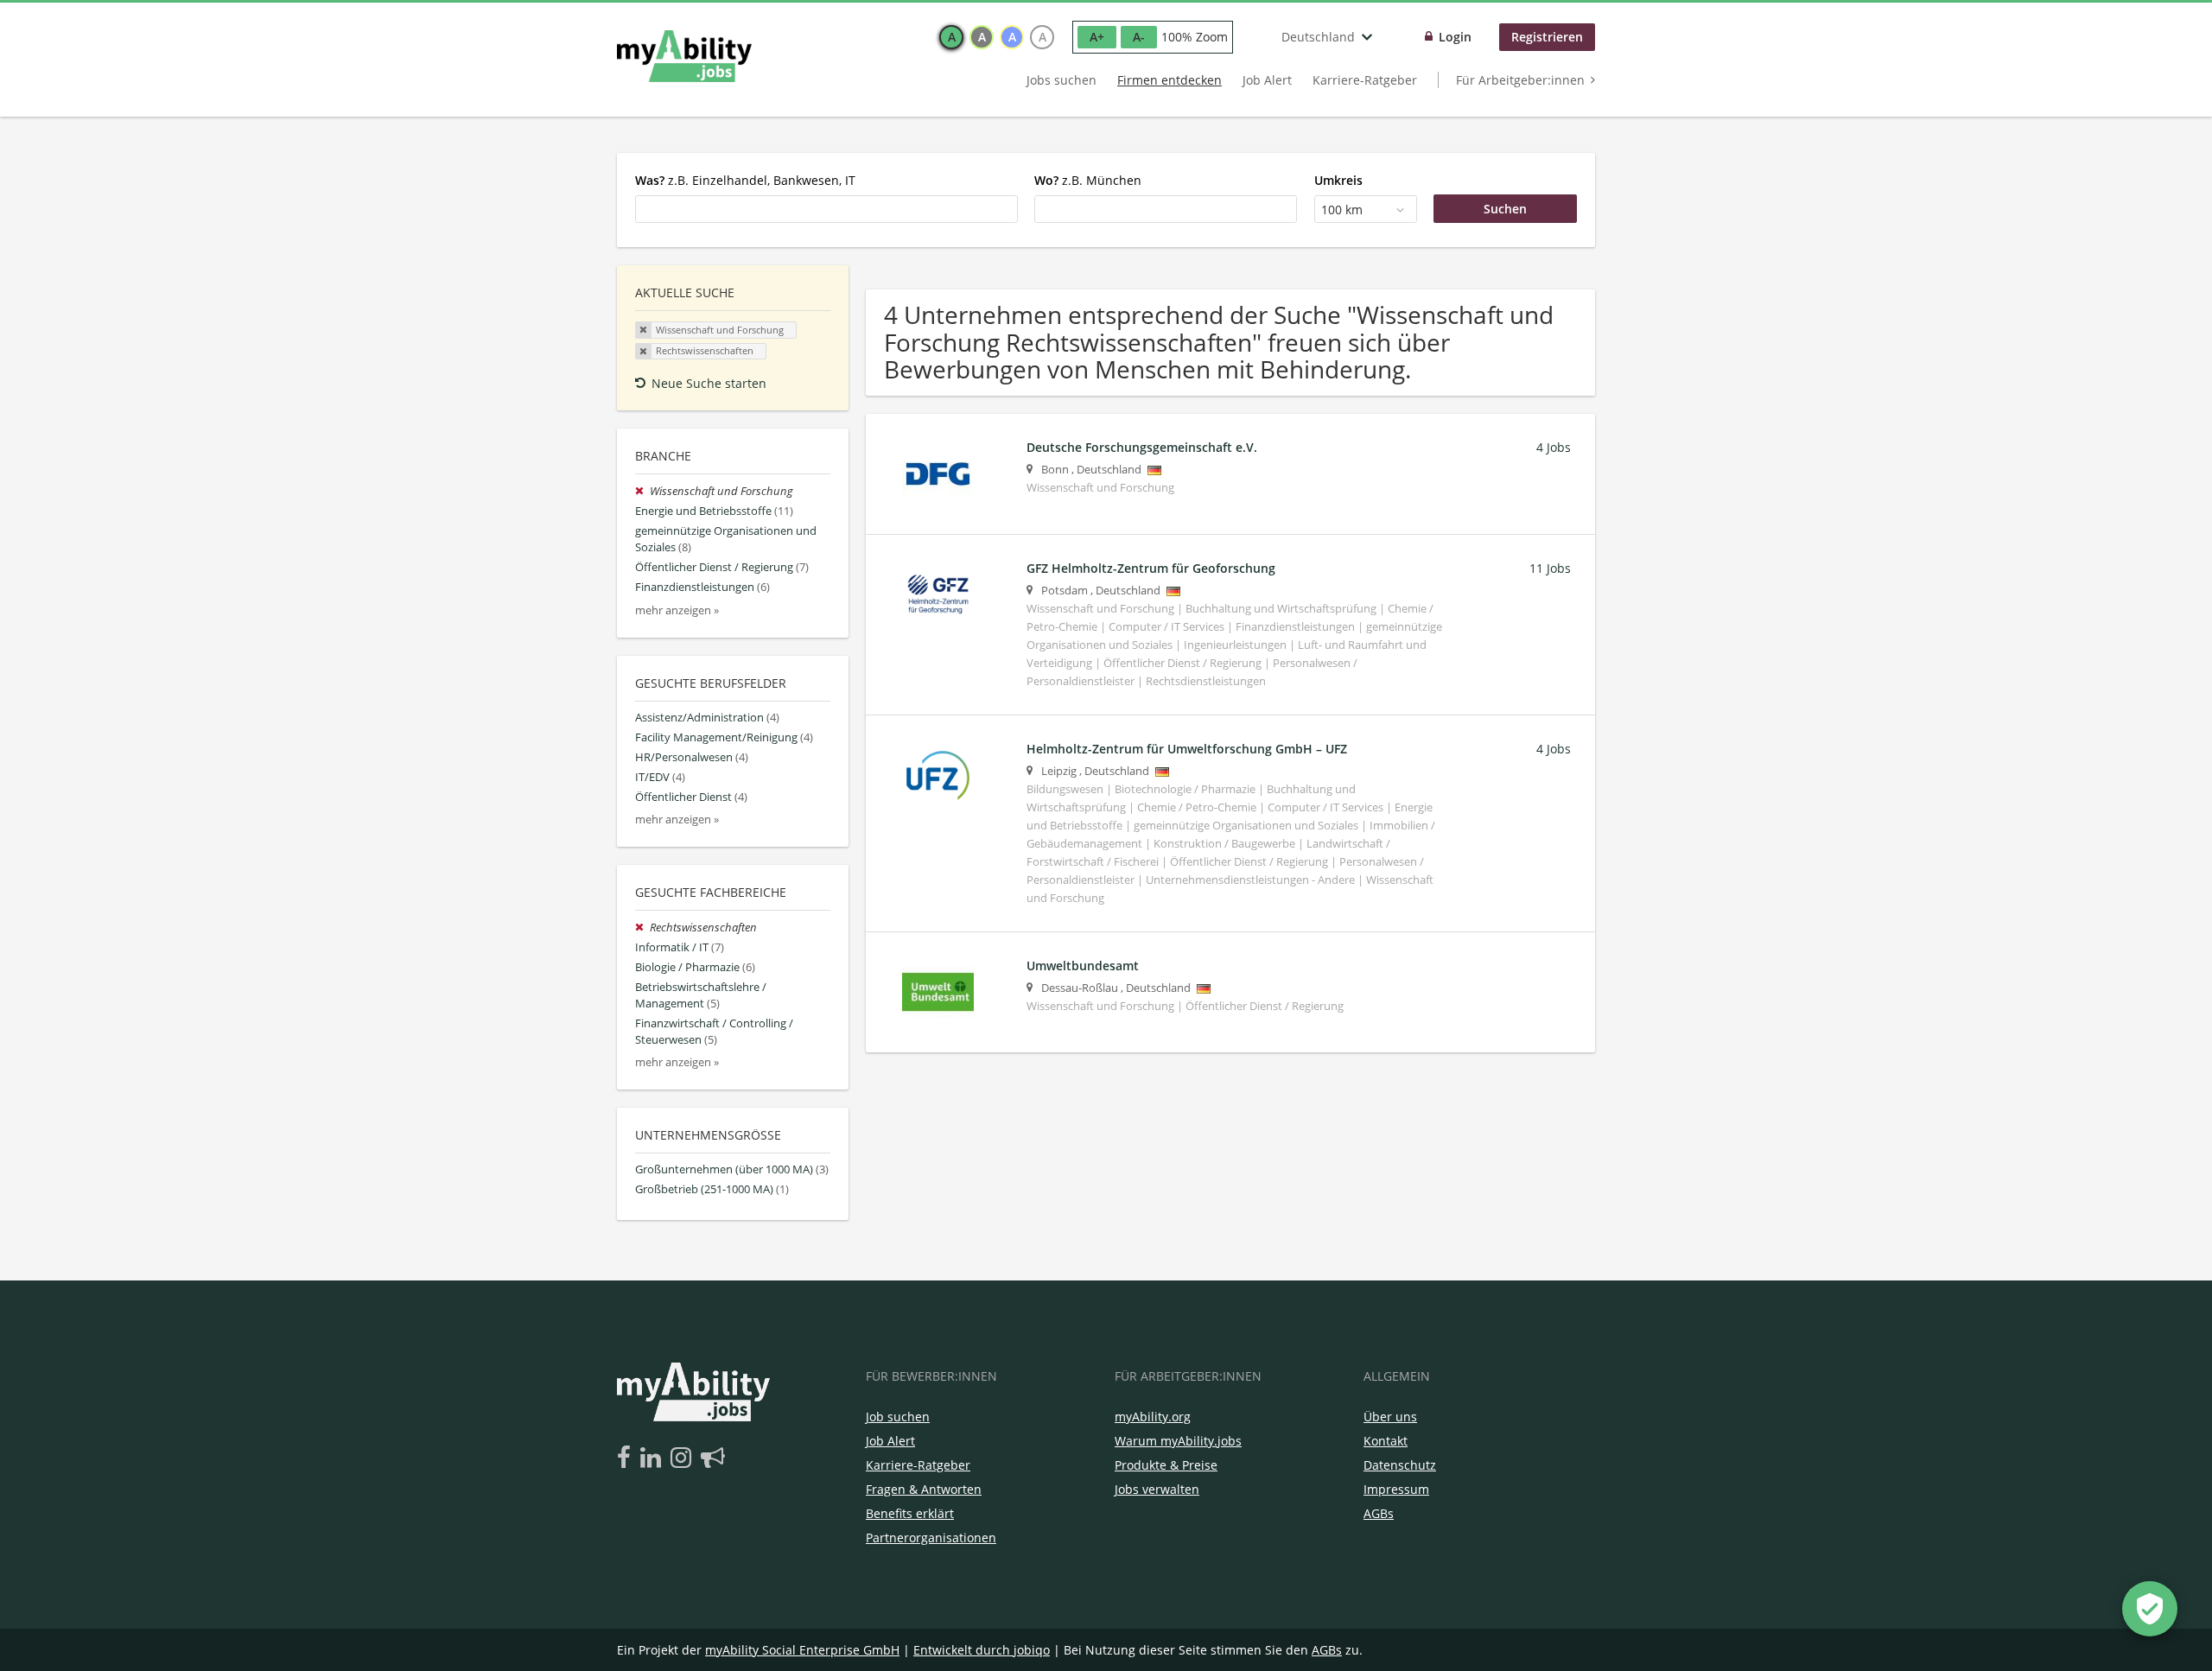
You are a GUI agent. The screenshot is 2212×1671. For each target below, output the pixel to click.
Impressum (1396, 1489)
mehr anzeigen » (677, 610)
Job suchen (898, 1417)
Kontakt (1386, 1441)
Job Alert (1267, 80)
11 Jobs (1550, 568)
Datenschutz (1400, 1465)
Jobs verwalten (1157, 1489)
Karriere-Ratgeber (1365, 80)
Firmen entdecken (1170, 80)
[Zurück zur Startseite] (684, 56)
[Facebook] (627, 1458)
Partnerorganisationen (931, 1538)
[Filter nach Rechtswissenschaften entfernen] (642, 928)
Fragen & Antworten (924, 1489)
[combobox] (826, 209)
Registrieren (1547, 37)
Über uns (1390, 1417)
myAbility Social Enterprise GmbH (802, 1650)
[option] (951, 37)
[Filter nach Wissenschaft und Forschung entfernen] (642, 491)
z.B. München (1088, 180)
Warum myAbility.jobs (1178, 1441)
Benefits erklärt (910, 1513)
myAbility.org (1153, 1417)
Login (1455, 37)
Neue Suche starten (709, 383)
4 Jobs (1554, 447)
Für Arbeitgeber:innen (1520, 80)
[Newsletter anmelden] (713, 1458)
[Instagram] (684, 1458)
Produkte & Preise (1166, 1465)
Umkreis (1338, 180)
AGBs (1379, 1513)
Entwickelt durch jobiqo (982, 1650)
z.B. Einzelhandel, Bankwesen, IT (745, 180)
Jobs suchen (1062, 80)
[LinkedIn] (654, 1458)
